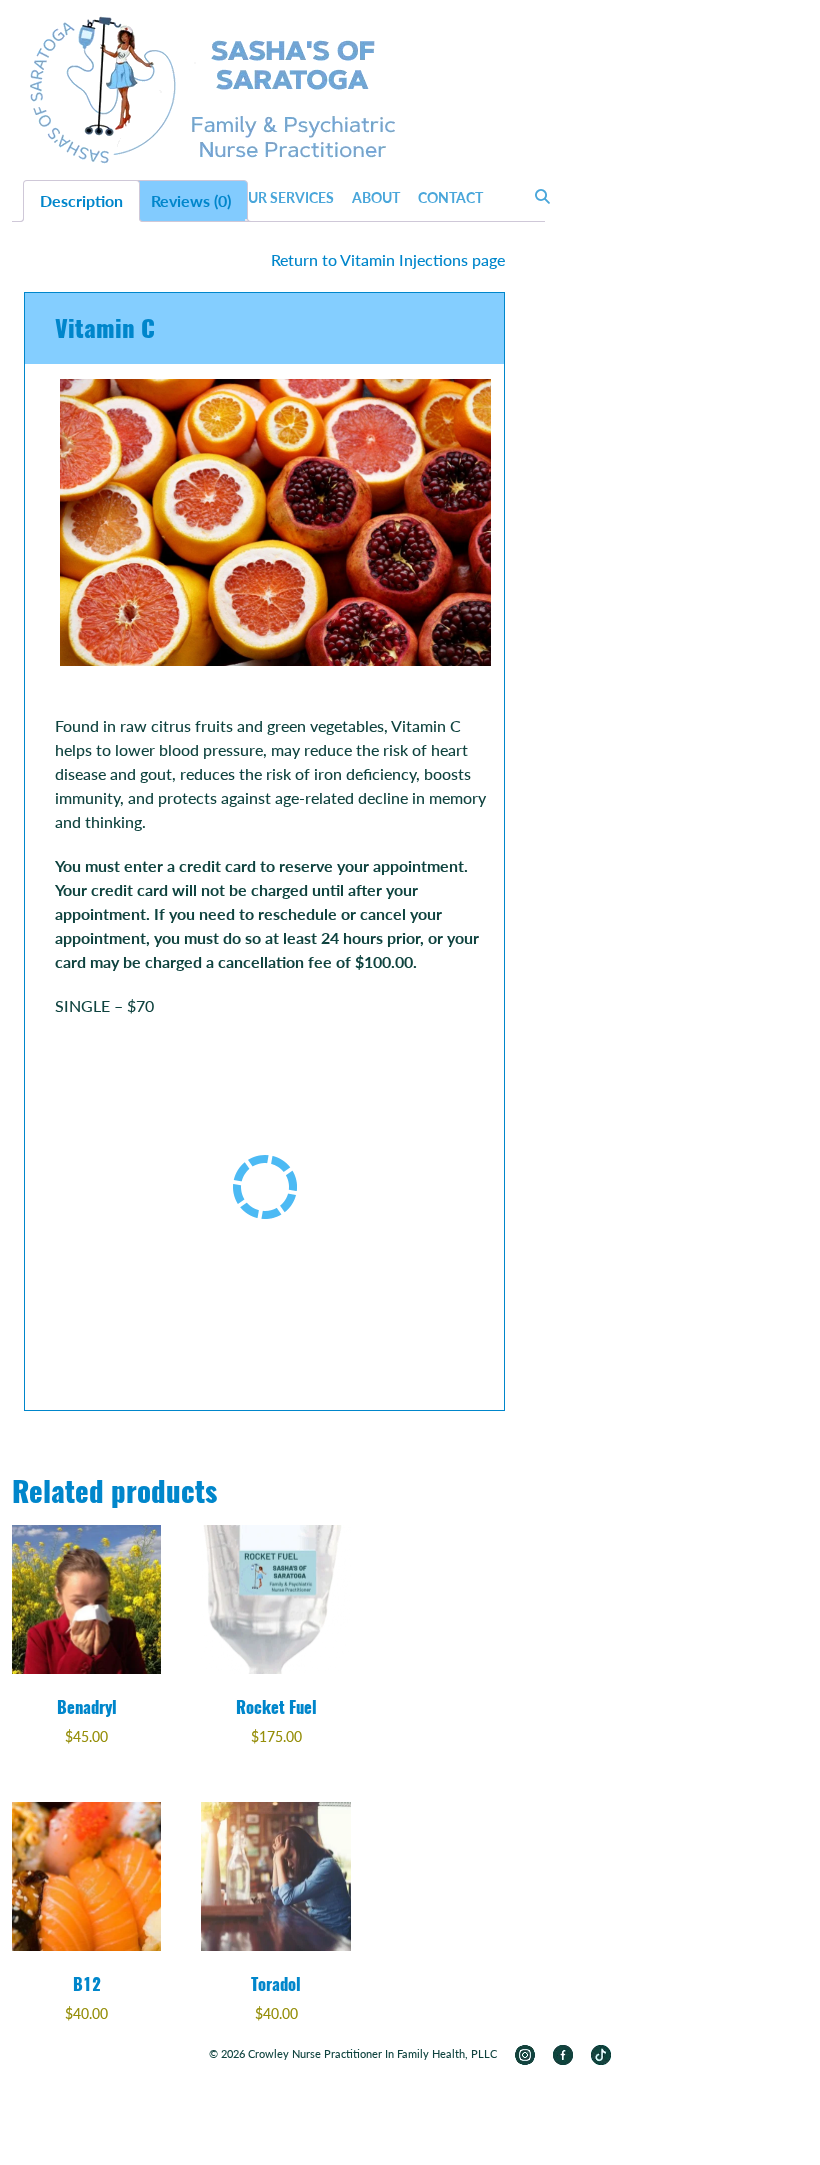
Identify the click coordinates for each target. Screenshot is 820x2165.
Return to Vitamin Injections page (388, 259)
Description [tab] (81, 200)
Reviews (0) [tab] (191, 200)
